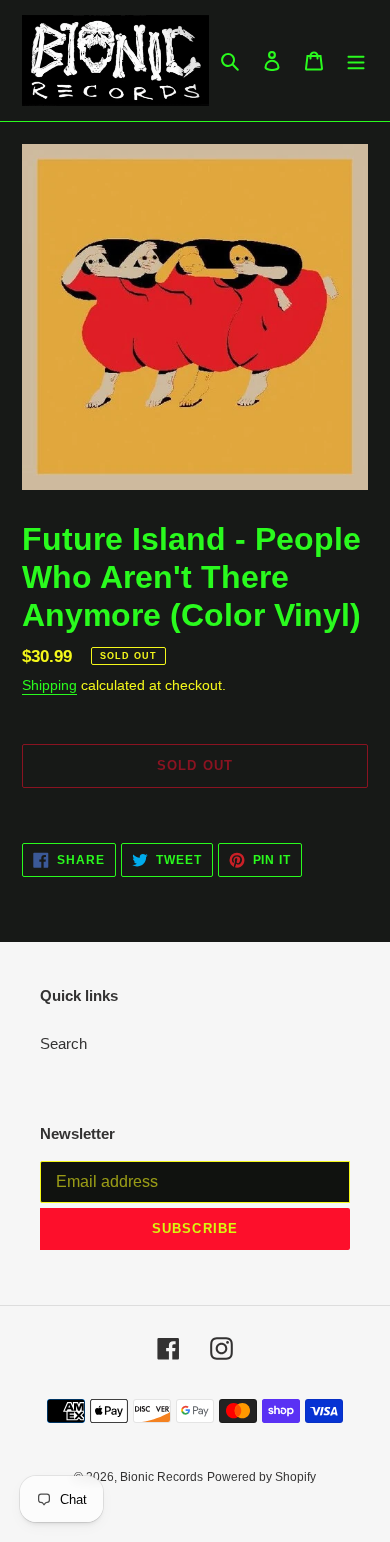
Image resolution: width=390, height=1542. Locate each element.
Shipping (49, 685)
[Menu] (356, 60)
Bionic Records (161, 1477)
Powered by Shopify (261, 1477)
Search (63, 1043)
